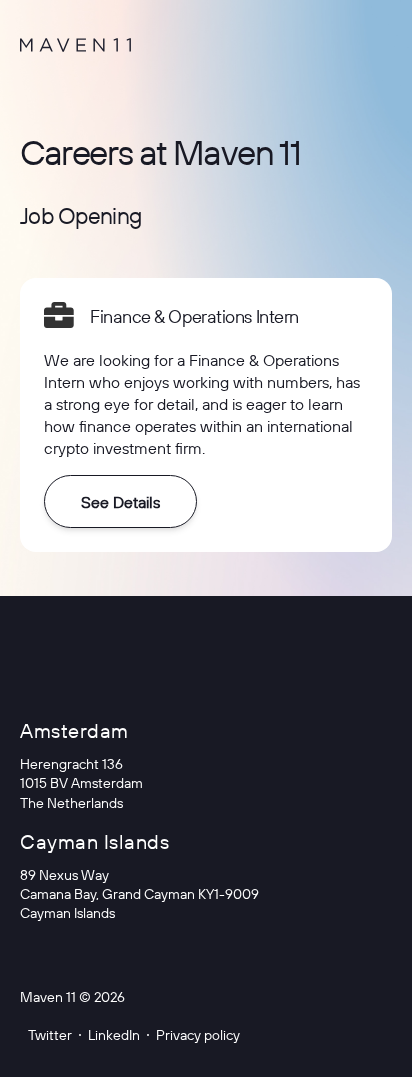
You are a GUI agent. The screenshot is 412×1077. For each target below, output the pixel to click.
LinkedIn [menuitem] (114, 1035)
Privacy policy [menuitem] (198, 1035)
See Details (120, 502)
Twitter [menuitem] (50, 1035)
